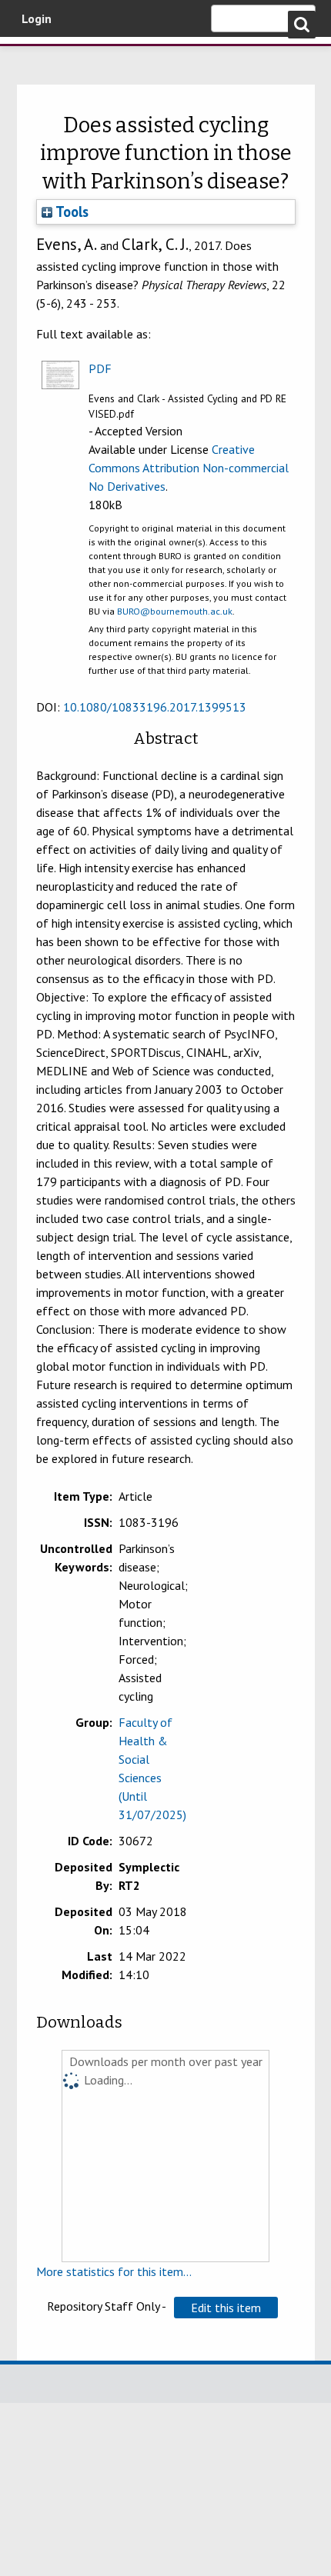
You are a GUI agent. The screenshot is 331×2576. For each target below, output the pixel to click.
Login (37, 18)
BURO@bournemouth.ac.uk (175, 611)
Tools (70, 212)
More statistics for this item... (114, 2271)
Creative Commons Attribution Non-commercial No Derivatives (189, 468)
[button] (226, 2308)
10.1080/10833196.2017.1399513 (155, 707)
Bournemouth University (35, 58)
